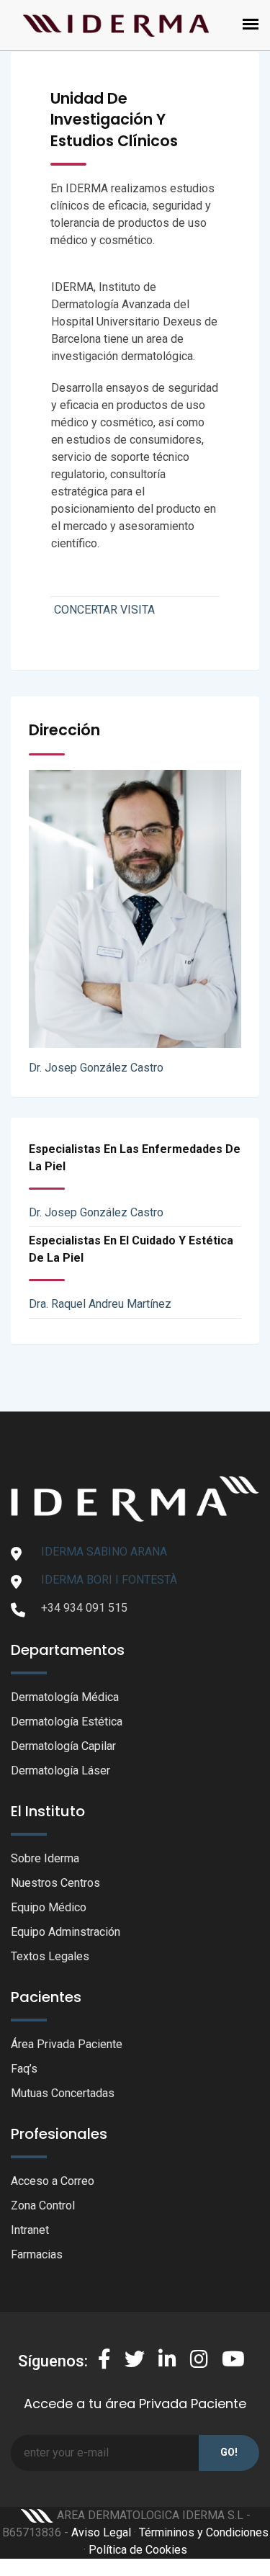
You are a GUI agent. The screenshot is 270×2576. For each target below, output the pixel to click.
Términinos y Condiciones (204, 2532)
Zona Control (43, 2205)
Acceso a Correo (53, 2181)
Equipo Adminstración (66, 1932)
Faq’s (24, 2069)
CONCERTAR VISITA (104, 610)
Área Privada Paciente (67, 2044)
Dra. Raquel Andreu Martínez (100, 1304)
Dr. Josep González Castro (96, 1068)
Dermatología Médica (65, 1697)
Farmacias (37, 2254)
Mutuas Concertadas (63, 2093)
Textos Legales (50, 1956)
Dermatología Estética (67, 1722)
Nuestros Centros (55, 1883)
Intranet (30, 2230)
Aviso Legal (101, 2532)
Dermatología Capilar (63, 1746)
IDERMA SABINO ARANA (104, 1552)
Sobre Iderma (45, 1858)
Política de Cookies (138, 2550)
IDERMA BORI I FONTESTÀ (109, 1580)
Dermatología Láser (60, 1771)
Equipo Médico (49, 1907)
